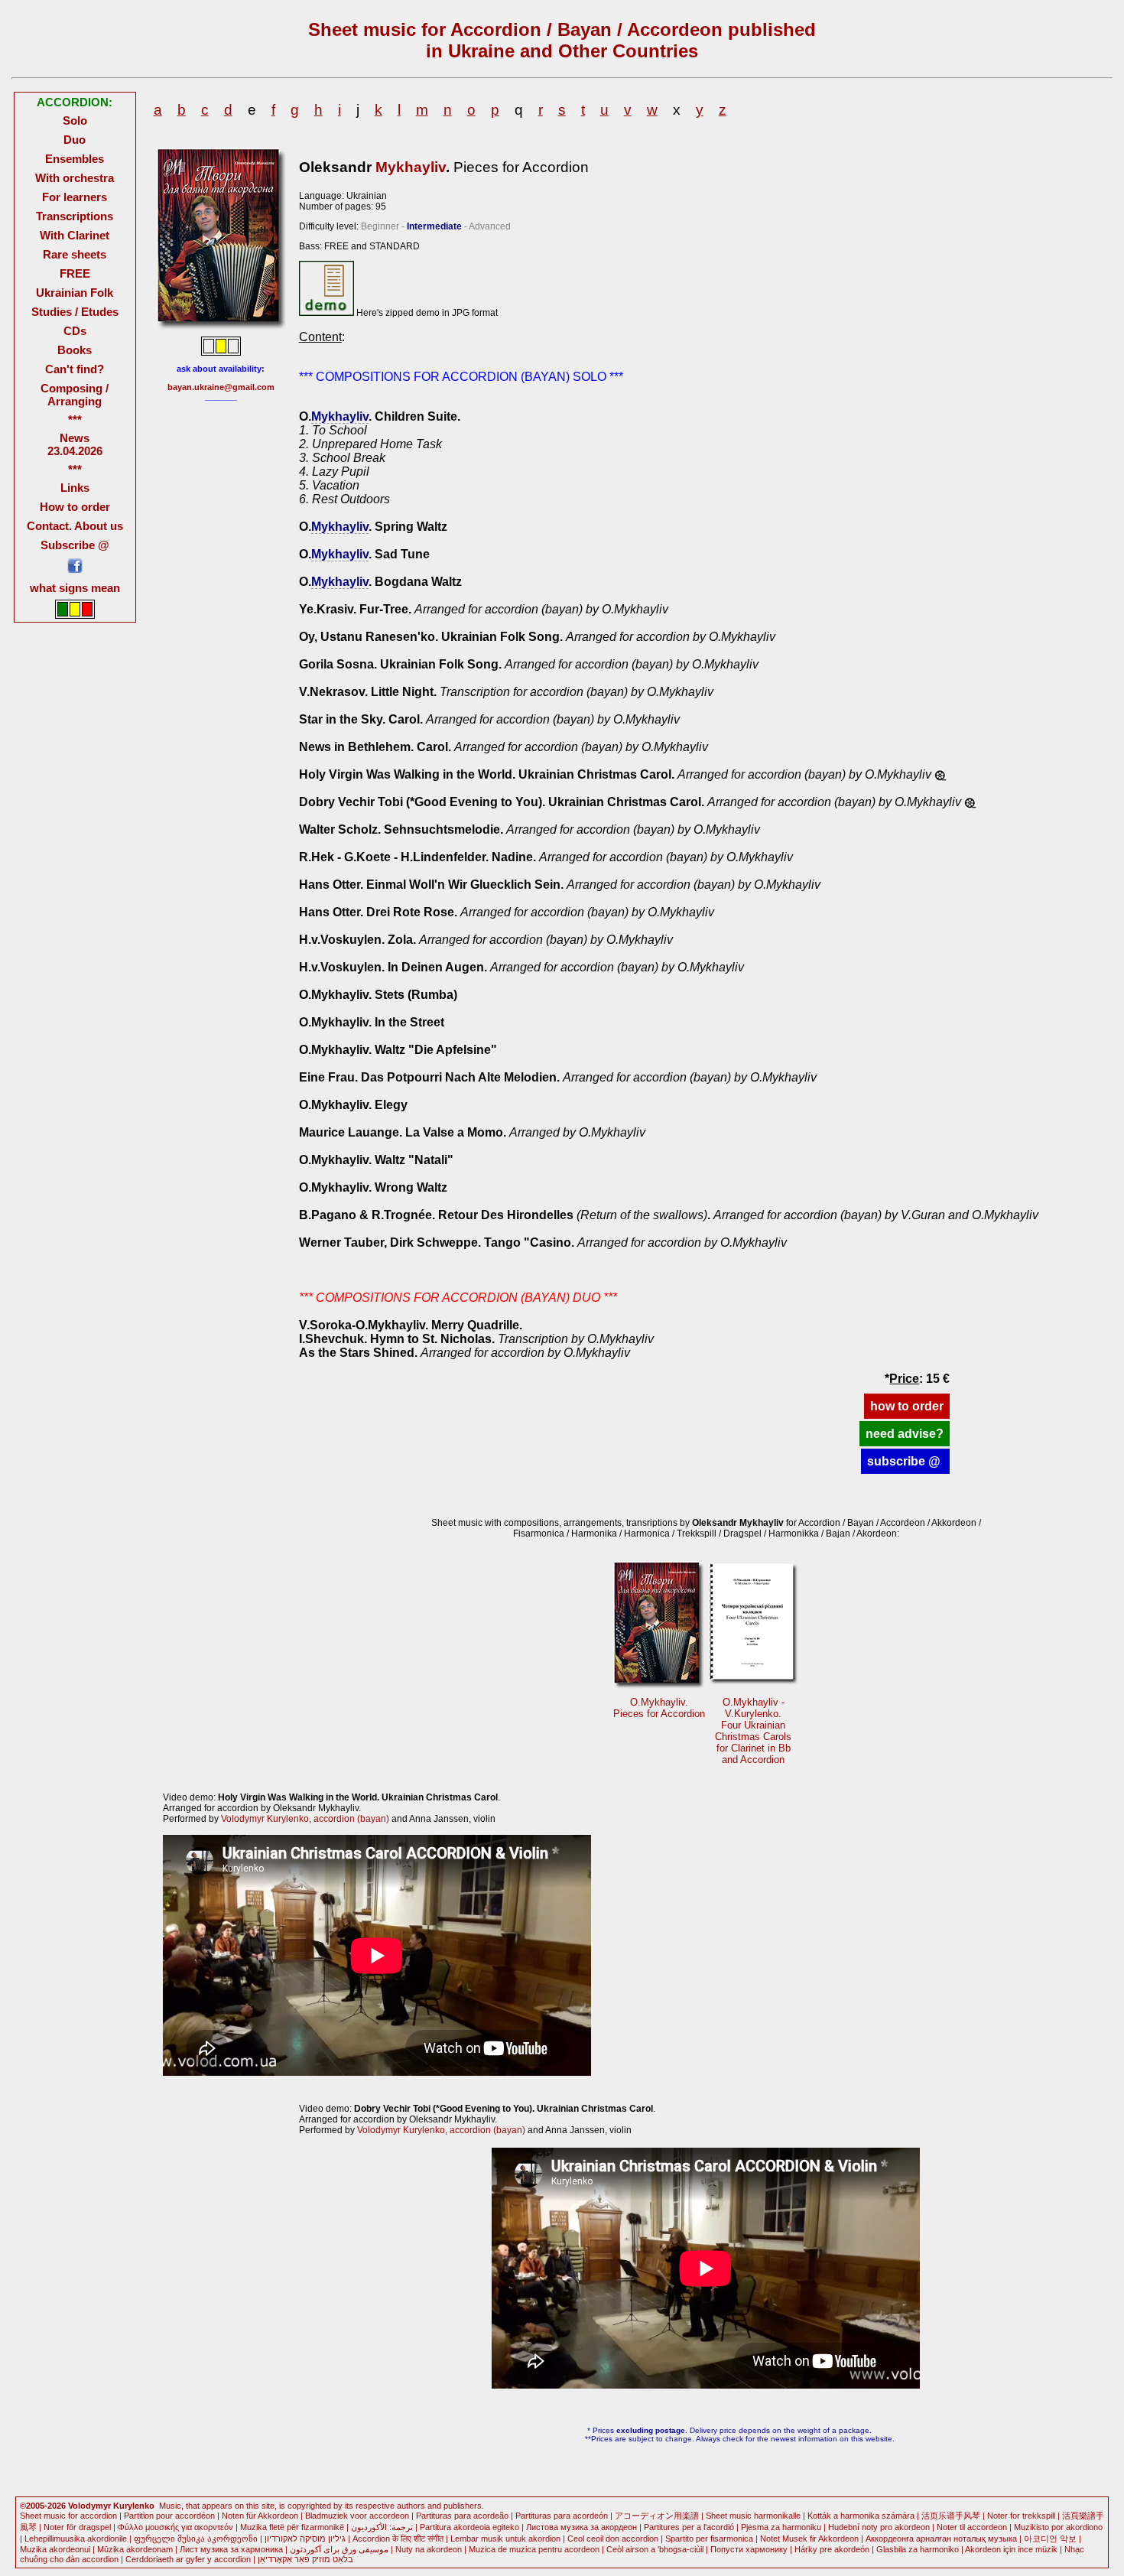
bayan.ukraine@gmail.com (221, 387)
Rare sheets (75, 254)
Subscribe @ (75, 545)
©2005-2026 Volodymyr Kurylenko (87, 2506)
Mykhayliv (411, 167)
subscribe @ (905, 1461)
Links (75, 488)
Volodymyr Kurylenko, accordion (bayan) (305, 1819)
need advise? (905, 1434)
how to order (907, 1406)
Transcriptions (75, 216)
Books (75, 350)
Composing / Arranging (75, 395)
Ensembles (75, 159)
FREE (75, 273)
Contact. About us (75, 526)
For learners (75, 197)
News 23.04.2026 (75, 444)
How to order (75, 507)
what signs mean (75, 588)
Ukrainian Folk (75, 293)
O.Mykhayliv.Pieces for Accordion (659, 1708)
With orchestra (75, 178)
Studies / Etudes (75, 312)
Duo (75, 140)
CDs (75, 331)
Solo (75, 120)
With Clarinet (75, 235)
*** (75, 420)
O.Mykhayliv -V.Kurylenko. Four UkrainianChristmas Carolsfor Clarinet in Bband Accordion (753, 1731)
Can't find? (75, 369)
